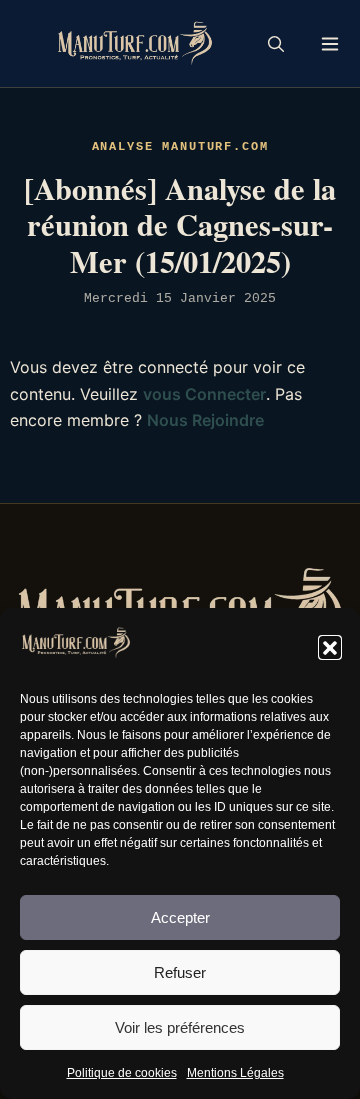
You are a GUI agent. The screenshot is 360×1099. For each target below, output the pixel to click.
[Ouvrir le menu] (330, 43)
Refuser (180, 972)
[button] (330, 647)
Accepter (180, 917)
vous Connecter (204, 394)
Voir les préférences (180, 1027)
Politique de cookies (122, 1073)
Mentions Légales (235, 1073)
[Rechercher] (276, 44)
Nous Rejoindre (205, 420)
